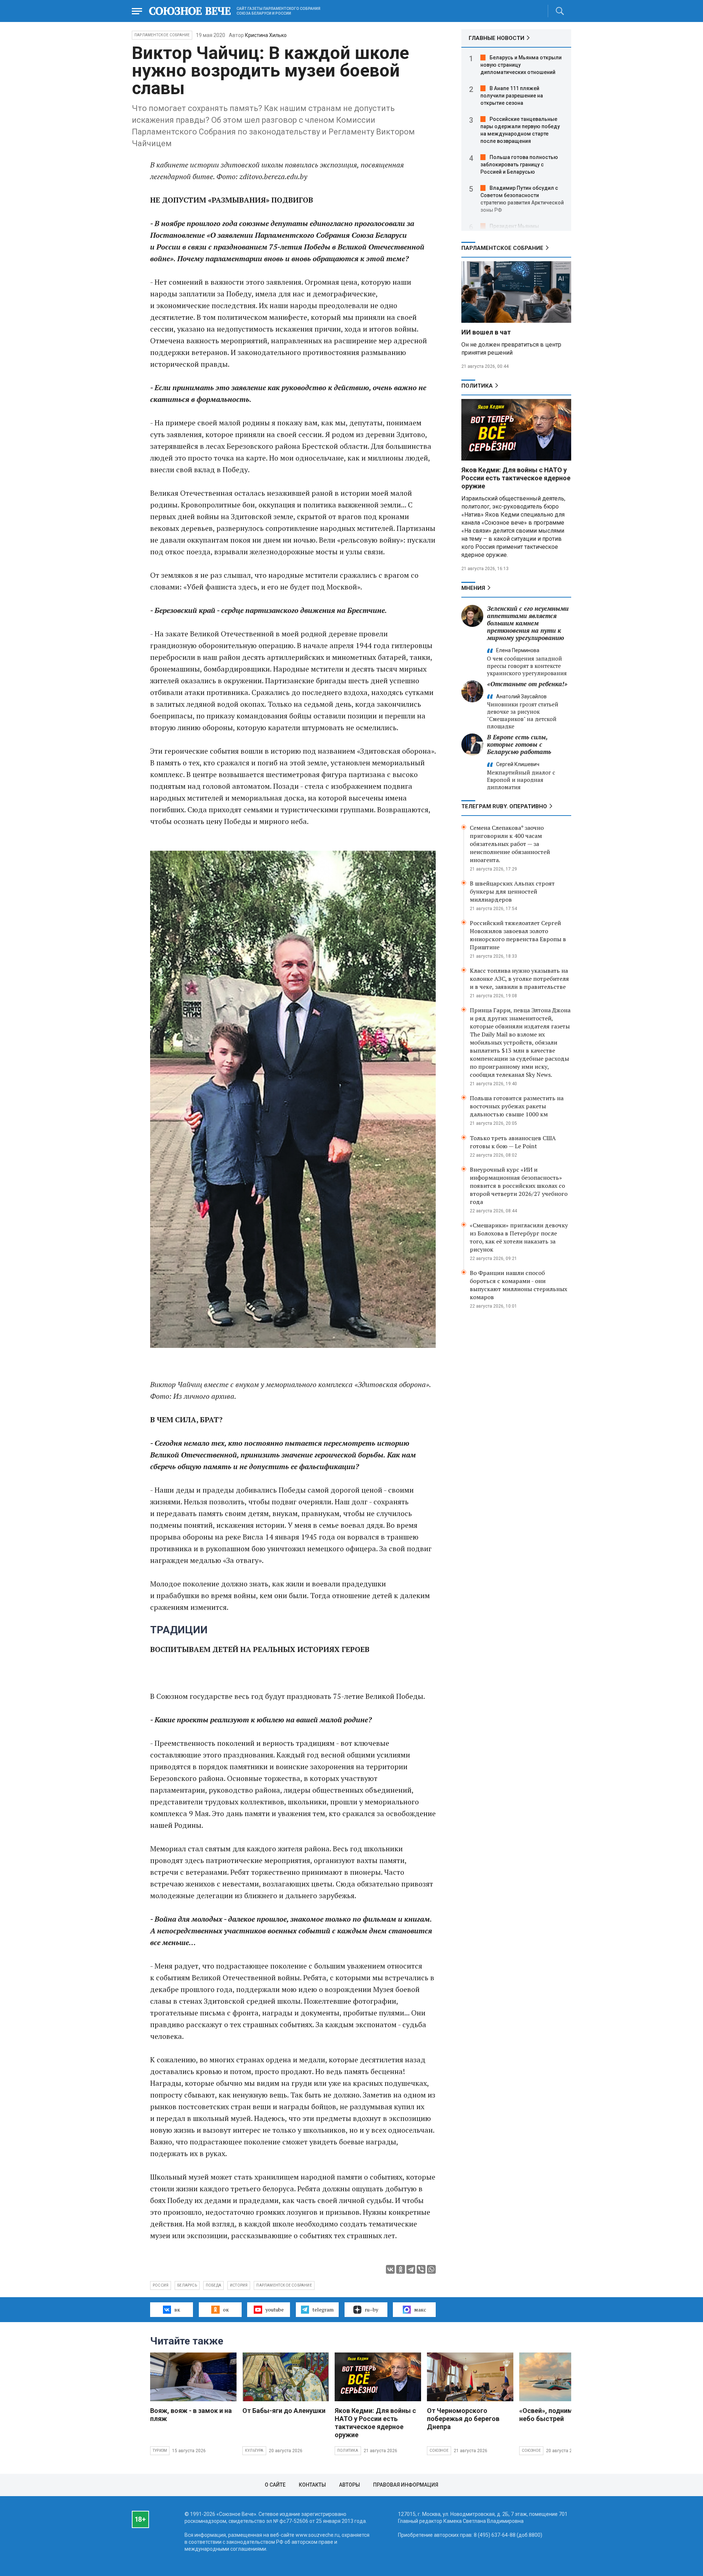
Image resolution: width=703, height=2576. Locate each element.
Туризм (160, 2451)
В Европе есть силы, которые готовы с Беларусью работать (519, 744)
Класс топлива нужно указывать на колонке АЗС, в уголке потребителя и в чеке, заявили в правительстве (519, 979)
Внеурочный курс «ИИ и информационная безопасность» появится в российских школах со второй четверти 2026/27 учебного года (519, 1186)
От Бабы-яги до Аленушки (284, 2411)
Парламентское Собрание (162, 35)
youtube (275, 2309)
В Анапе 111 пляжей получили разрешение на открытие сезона (512, 96)
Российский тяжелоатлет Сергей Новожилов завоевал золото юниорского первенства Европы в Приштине (518, 935)
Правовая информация (406, 2485)
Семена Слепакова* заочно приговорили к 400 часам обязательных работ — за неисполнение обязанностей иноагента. (510, 844)
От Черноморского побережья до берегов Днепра (463, 2419)
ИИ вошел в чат (486, 332)
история (239, 2285)
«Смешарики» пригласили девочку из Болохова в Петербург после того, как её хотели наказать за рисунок (519, 1237)
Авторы (349, 2485)
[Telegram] (411, 2269)
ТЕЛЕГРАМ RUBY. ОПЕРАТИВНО (504, 806)
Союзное (439, 2451)
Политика (477, 386)
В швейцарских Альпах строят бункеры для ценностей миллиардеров (512, 891)
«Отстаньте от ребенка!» (527, 684)
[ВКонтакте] (390, 2269)
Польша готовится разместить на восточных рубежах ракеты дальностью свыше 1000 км (517, 1106)
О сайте (275, 2485)
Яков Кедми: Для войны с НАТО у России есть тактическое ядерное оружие (516, 478)
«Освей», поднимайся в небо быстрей (556, 2415)
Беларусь (187, 2285)
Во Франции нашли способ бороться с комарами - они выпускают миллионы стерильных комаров (518, 1285)
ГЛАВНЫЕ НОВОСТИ (496, 38)
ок (226, 2309)
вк (177, 2309)
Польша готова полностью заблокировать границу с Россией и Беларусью (519, 165)
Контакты (312, 2485)
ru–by (371, 2309)
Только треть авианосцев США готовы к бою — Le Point (513, 1142)
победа (213, 2285)
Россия (161, 2285)
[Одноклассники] (401, 2269)
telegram (323, 2309)
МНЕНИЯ (473, 588)
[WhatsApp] (431, 2269)
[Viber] (421, 2269)
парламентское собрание (284, 2285)
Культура (254, 2451)
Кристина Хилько (266, 35)
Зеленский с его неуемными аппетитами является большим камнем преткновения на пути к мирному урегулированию (528, 623)
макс (420, 2309)
